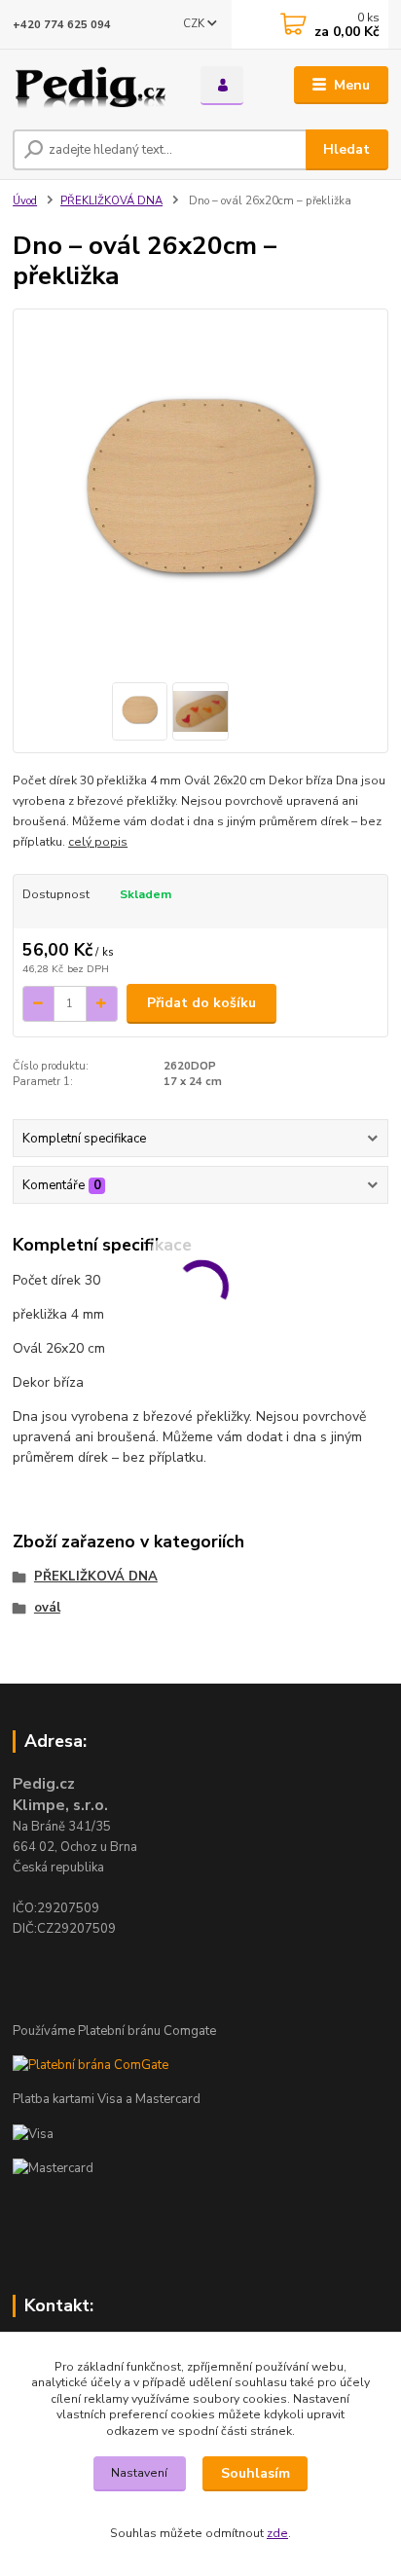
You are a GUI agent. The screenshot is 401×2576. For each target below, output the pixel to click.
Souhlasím (255, 2473)
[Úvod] (91, 86)
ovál (47, 1608)
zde (277, 2533)
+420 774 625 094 (62, 25)
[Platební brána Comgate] (91, 2065)
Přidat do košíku (201, 1003)
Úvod (25, 201)
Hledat (346, 149)
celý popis (98, 842)
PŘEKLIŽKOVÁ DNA (111, 201)
